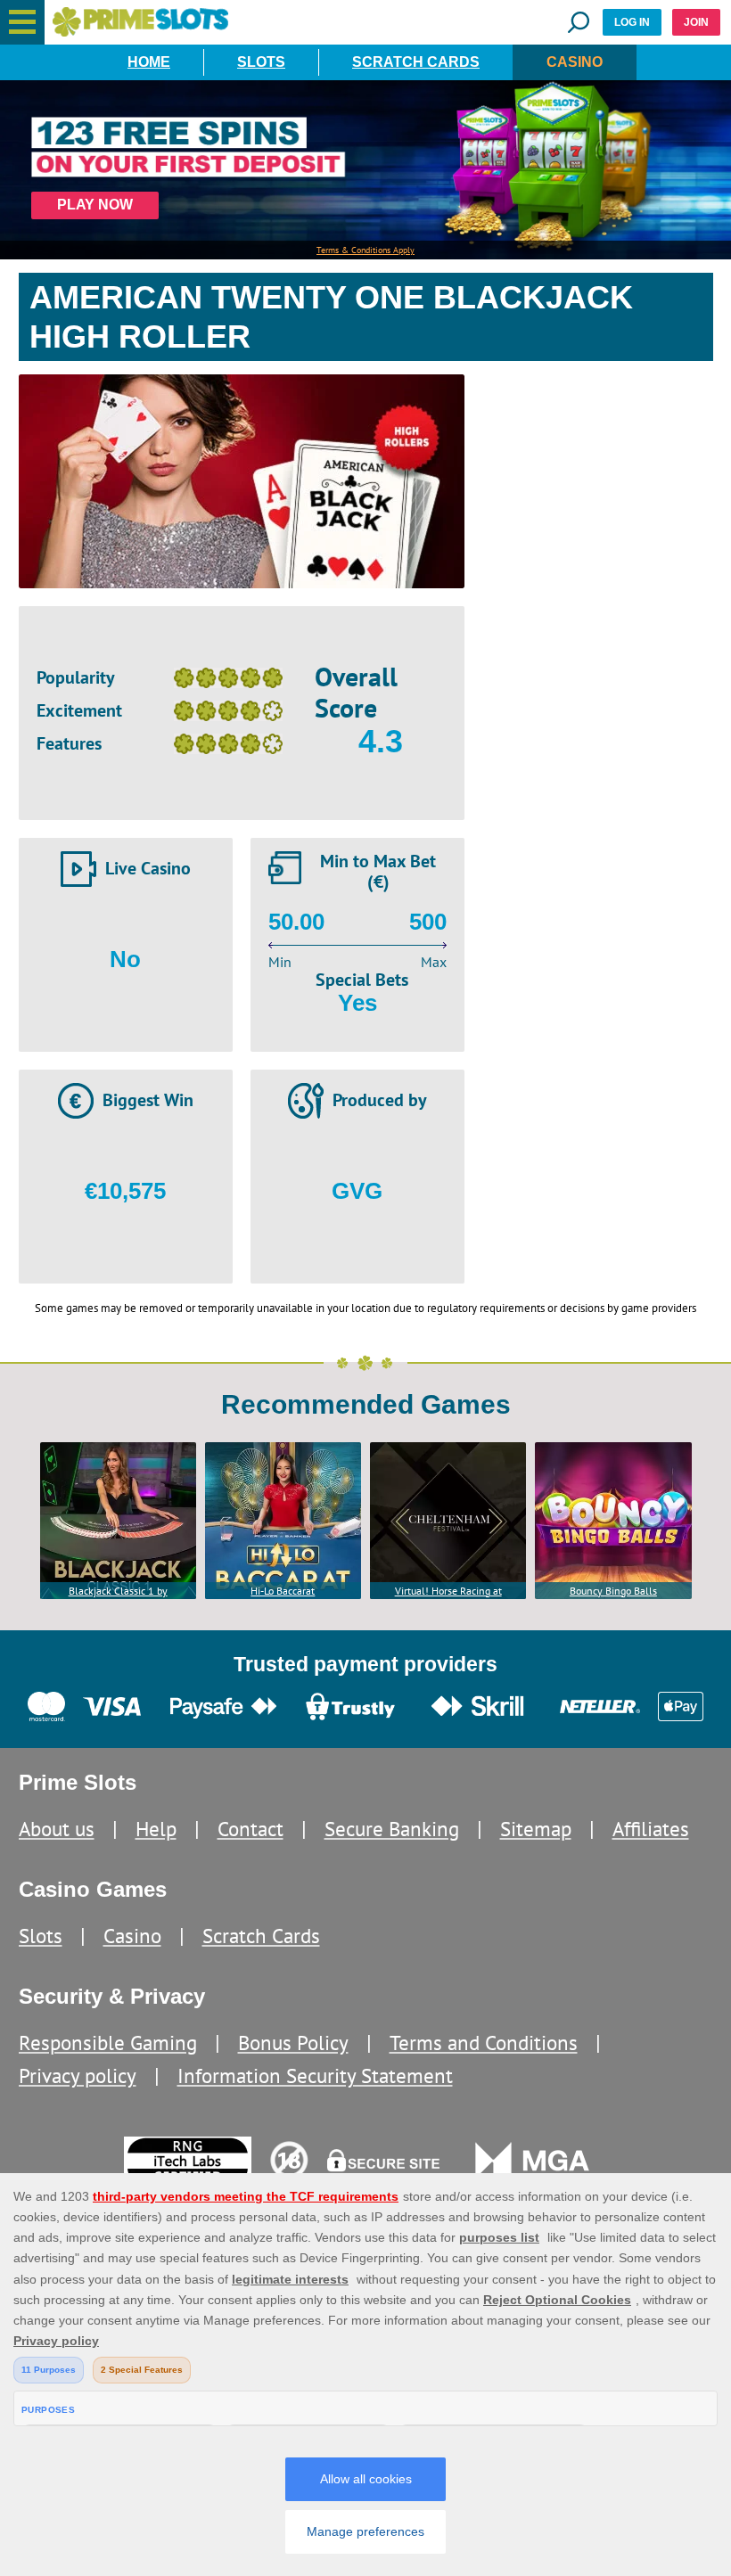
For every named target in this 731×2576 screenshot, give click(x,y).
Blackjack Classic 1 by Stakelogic (118, 1592)
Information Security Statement (315, 2076)
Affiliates (651, 1829)
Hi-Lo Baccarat (283, 1591)
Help (156, 1829)
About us (57, 1829)
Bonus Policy (293, 2043)
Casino (575, 62)
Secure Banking (392, 1829)
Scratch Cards (416, 62)
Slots (261, 62)
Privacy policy (78, 2076)
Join (696, 22)
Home (149, 62)
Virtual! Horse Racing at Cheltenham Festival (448, 1592)
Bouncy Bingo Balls (613, 1591)
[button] (22, 22)
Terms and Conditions (484, 2043)
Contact (251, 1829)
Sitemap (536, 1829)
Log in (632, 22)
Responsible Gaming (108, 2043)
